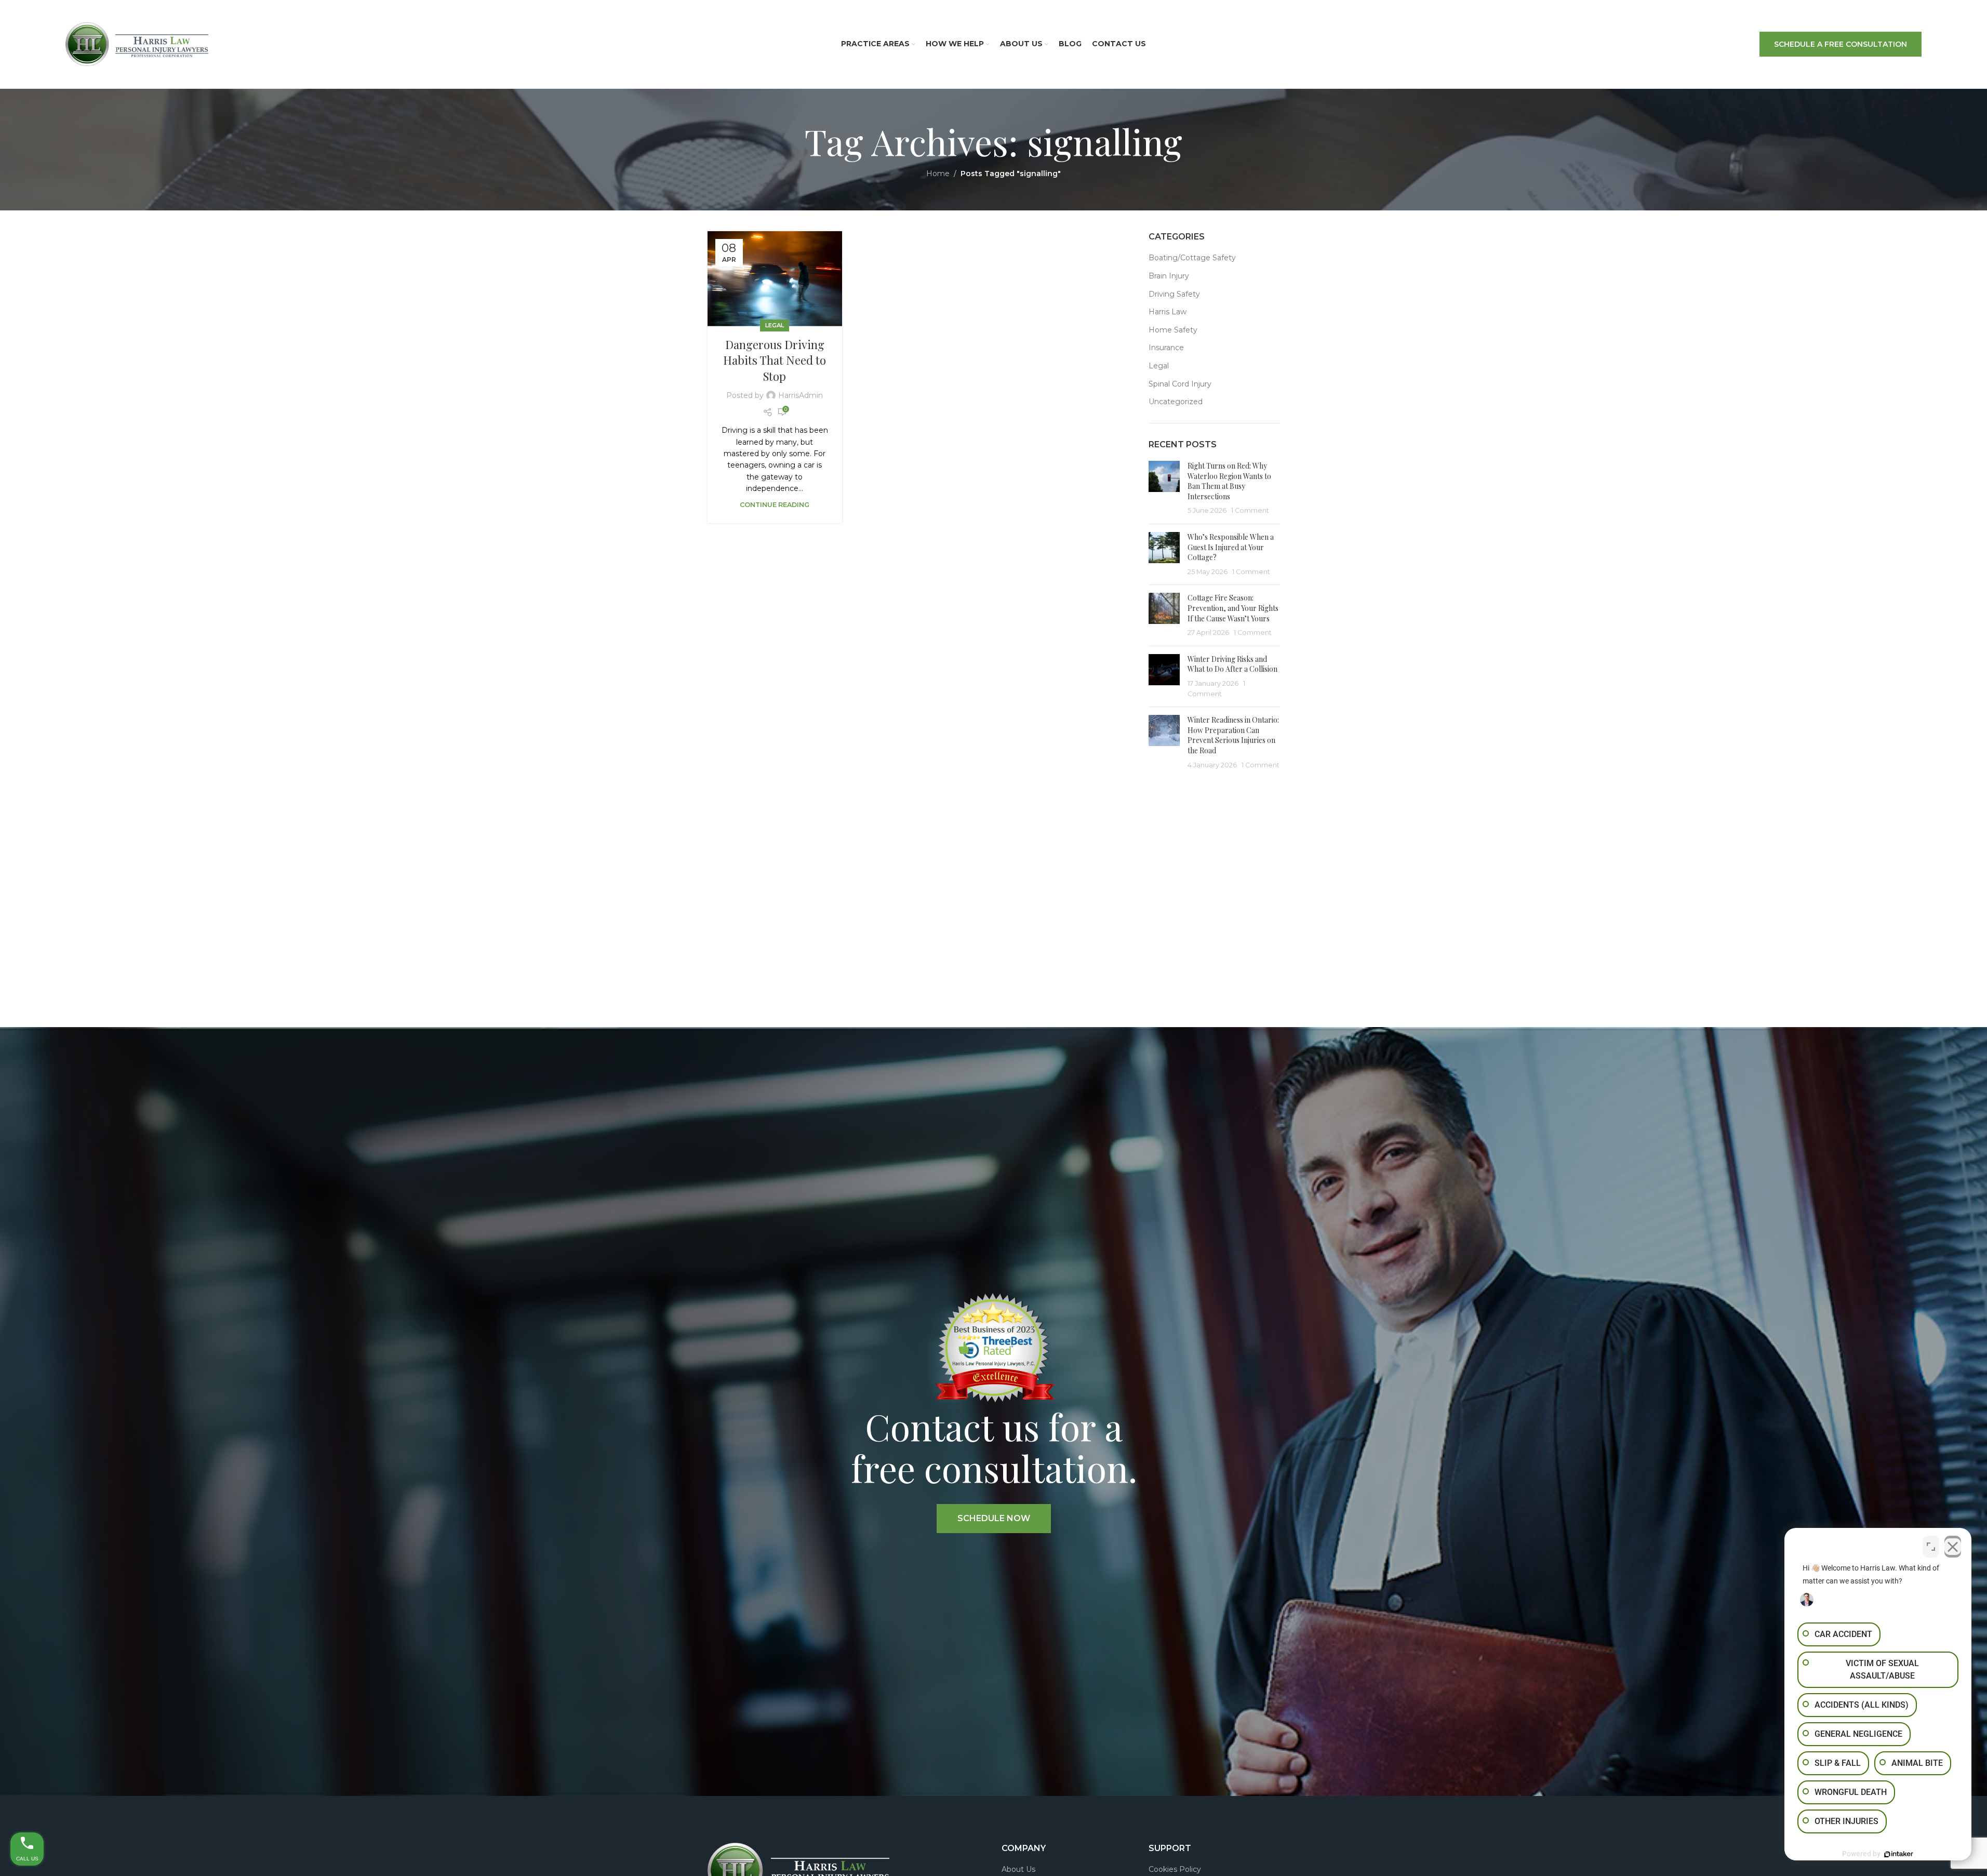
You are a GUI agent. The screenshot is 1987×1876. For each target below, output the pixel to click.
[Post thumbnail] (1164, 488)
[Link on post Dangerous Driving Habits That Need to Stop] (775, 279)
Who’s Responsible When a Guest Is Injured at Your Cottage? (1231, 547)
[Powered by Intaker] (1899, 1854)
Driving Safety (1174, 294)
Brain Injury (1169, 276)
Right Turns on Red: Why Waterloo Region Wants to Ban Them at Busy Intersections (1229, 481)
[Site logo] (137, 44)
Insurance (1166, 348)
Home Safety (1173, 330)
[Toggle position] (1931, 1547)
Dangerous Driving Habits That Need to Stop (775, 361)
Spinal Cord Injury (1180, 384)
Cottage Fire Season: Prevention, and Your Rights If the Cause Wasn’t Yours (1233, 608)
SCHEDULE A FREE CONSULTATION (1841, 44)
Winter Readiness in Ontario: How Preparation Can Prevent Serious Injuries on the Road (1233, 735)
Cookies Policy (1175, 1869)
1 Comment (1250, 510)
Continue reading (775, 505)
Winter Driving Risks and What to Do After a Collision (1232, 664)
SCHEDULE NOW (994, 1518)
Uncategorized (1176, 402)
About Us (1018, 1869)
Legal (775, 325)
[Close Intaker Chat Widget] (1953, 1547)
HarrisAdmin (801, 395)
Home (938, 174)
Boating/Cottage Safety (1192, 258)
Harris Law (1168, 312)
